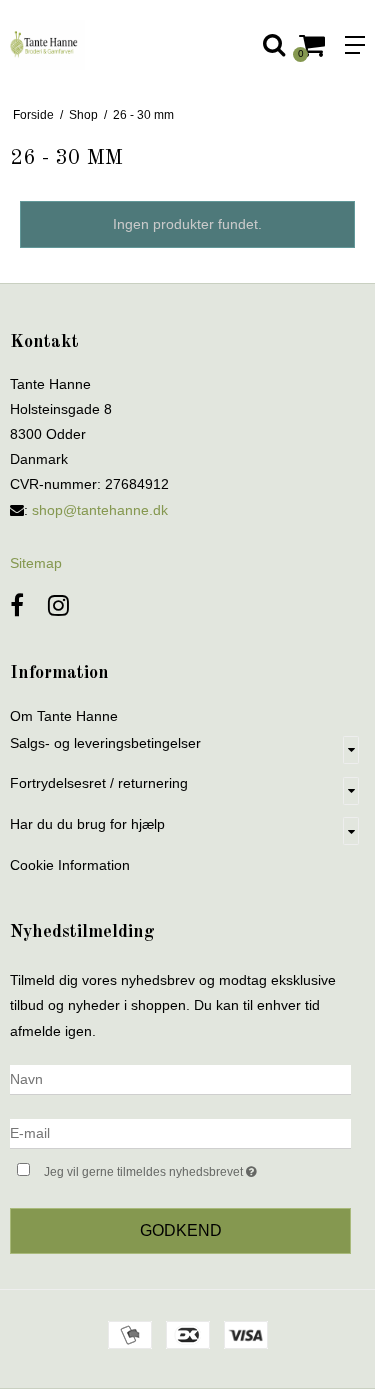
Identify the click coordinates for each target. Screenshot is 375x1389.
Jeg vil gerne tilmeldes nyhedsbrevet (173, 1167)
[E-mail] (180, 1132)
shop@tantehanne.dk (100, 510)
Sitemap (36, 563)
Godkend (181, 1230)
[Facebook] (17, 605)
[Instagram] (58, 605)
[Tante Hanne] (94, 45)
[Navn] (180, 1078)
